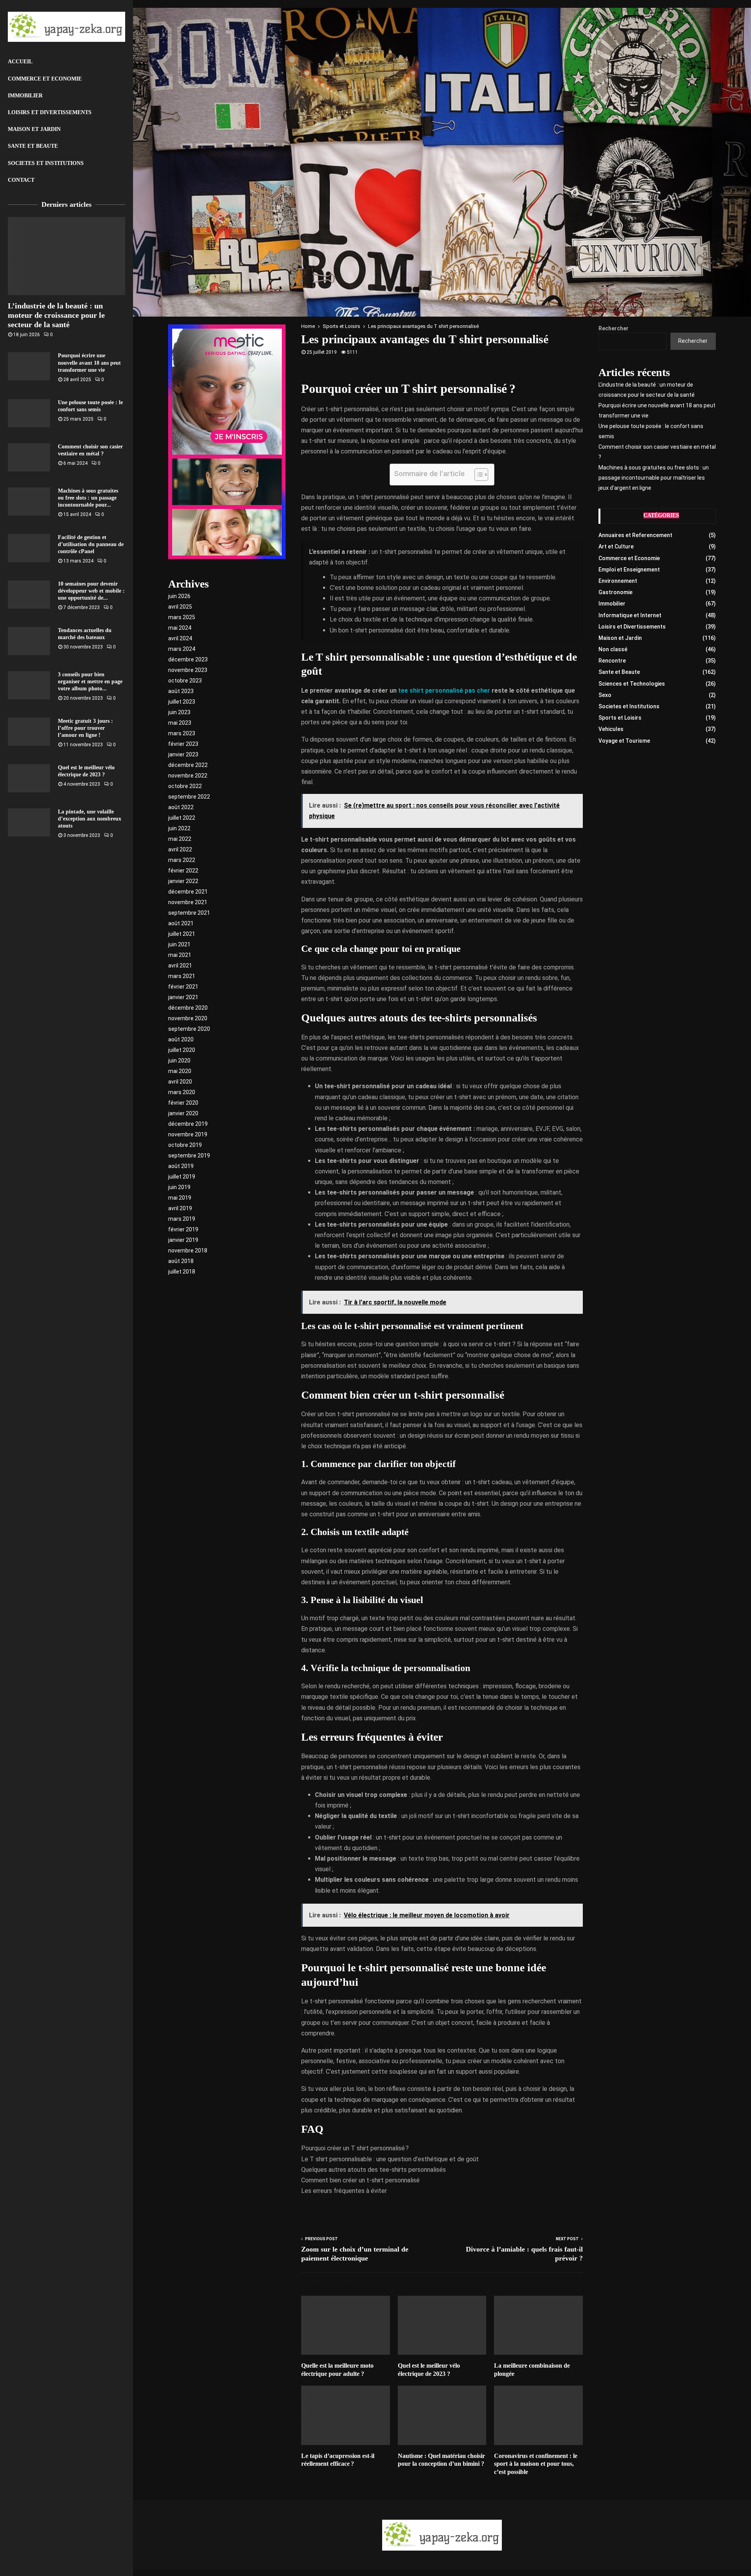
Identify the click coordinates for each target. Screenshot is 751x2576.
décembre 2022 (188, 765)
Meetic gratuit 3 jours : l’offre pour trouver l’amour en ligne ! (85, 728)
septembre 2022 (189, 797)
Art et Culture (616, 546)
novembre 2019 (188, 1134)
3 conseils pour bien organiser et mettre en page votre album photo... (90, 682)
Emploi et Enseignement (629, 570)
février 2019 (183, 1229)
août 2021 (181, 923)
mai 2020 (180, 1071)
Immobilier (25, 96)
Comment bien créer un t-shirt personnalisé (360, 2180)
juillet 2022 (182, 818)
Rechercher (614, 328)
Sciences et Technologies (632, 684)
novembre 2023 (188, 670)
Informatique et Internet (630, 615)
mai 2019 (180, 1198)
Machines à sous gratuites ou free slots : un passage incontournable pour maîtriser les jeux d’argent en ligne (654, 478)
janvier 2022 (183, 881)
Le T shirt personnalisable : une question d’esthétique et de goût (390, 2159)
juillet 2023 (182, 702)
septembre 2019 (189, 1155)
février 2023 (183, 744)
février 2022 (183, 871)
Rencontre (612, 661)
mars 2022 (182, 860)
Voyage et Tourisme (624, 741)
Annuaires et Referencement (635, 535)
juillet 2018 (182, 1272)
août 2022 (181, 807)
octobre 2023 (185, 681)
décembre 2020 (188, 1008)
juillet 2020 (182, 1050)
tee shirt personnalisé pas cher (444, 691)
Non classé (613, 649)
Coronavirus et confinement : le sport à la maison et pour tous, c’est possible (536, 2464)
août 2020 (181, 1039)
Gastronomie (615, 592)
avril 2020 (180, 1082)
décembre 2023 (188, 659)
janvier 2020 (183, 1113)
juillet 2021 (182, 934)
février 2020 (183, 1103)
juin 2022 (179, 828)
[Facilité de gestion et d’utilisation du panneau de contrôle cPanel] (29, 548)
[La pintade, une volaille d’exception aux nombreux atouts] (29, 822)
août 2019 (181, 1166)
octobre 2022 (185, 786)
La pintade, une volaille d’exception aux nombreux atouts (90, 819)
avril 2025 (180, 607)
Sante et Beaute (33, 146)
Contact (21, 180)
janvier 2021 (183, 997)
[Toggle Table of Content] (477, 475)
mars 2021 (182, 976)
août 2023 (181, 691)
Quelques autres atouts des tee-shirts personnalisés (374, 2170)
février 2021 (183, 987)
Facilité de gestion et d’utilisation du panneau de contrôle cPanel (91, 544)
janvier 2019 (183, 1240)
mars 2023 (182, 733)
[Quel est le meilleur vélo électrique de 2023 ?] (29, 778)
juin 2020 (179, 1060)
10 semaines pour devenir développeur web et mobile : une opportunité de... (91, 591)
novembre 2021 (188, 902)
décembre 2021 (188, 892)
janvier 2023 (183, 754)
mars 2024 (182, 649)
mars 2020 (182, 1092)
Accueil (20, 62)
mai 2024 (180, 628)
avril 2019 (180, 1208)
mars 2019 (182, 1219)
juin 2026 (179, 596)
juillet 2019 (182, 1177)
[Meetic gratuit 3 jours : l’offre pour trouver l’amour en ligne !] (29, 732)
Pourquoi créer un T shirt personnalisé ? (355, 2148)
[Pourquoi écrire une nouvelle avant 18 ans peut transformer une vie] (29, 366)
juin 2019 (179, 1187)
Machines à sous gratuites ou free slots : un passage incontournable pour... (88, 498)
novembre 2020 (188, 1018)
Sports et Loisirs (620, 718)
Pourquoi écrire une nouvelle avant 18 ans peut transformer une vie (89, 363)
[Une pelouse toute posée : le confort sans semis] (29, 413)
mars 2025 (182, 617)
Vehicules (611, 729)
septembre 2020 (189, 1029)
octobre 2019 (185, 1145)
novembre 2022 (188, 776)
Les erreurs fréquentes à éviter (344, 2191)
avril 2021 (180, 966)
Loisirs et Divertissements (50, 112)
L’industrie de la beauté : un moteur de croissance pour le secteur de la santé (56, 315)
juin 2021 (179, 944)
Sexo (605, 695)
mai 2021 (180, 955)
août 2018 (181, 1261)
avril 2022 (180, 849)
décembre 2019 (188, 1124)
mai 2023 (180, 723)
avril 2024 (180, 638)
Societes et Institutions (46, 163)
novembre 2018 (188, 1250)
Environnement (618, 581)
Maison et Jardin (34, 129)
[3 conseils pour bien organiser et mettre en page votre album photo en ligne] (29, 685)
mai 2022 (180, 839)
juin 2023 (179, 712)
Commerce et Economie (45, 79)
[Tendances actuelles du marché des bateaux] (29, 641)
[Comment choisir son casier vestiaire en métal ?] (29, 457)
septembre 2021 (189, 913)
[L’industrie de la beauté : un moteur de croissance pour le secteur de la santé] (66, 256)
